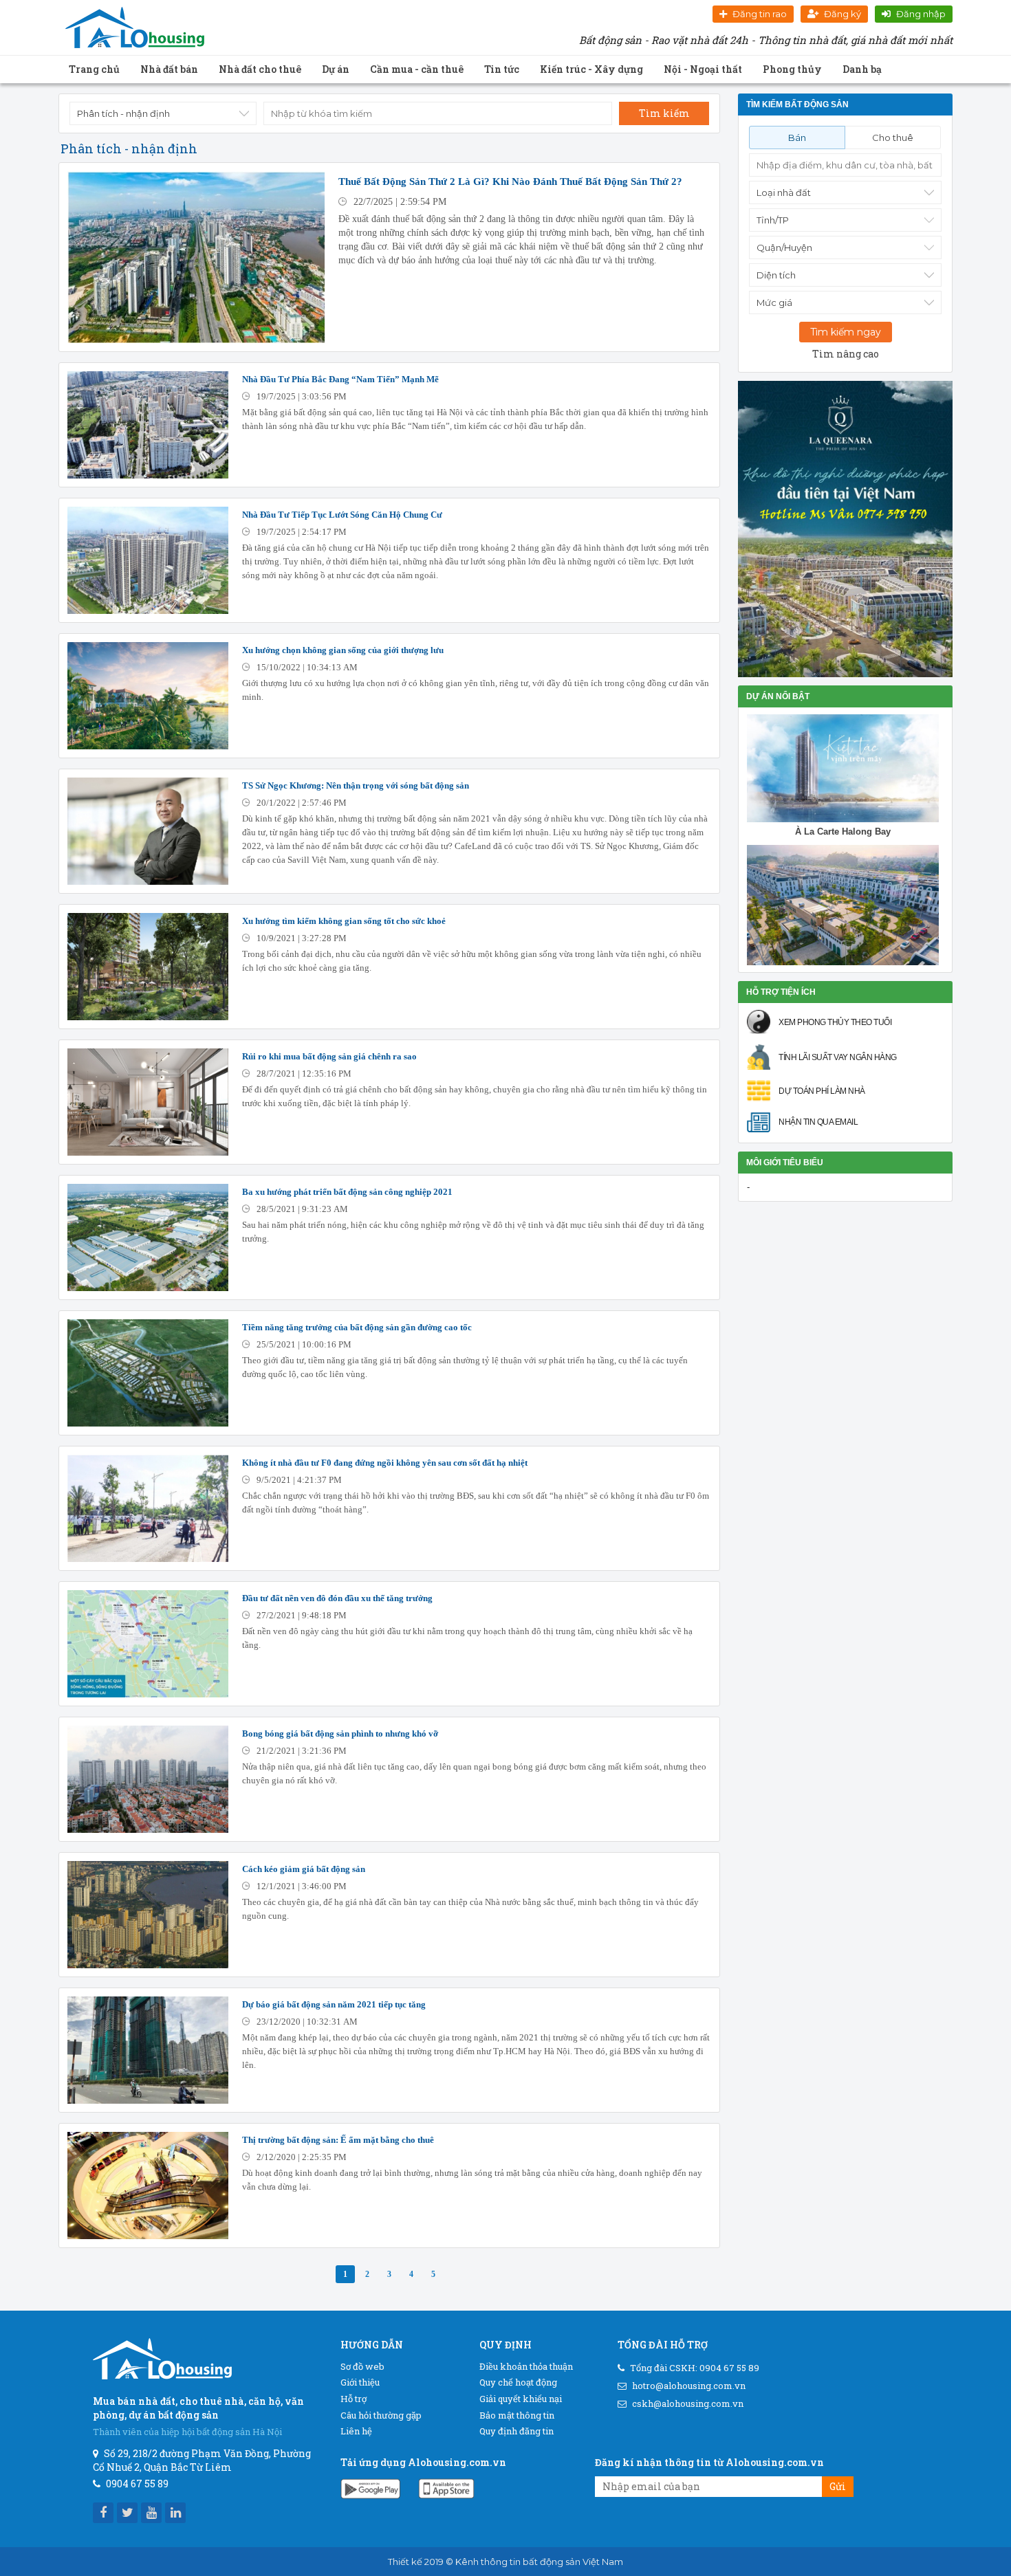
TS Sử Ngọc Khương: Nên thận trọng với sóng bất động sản (356, 785)
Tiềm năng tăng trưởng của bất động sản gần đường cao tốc (357, 1327)
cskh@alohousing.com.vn (688, 2403)
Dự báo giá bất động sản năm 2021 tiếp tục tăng (334, 2004)
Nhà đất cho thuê (260, 69)
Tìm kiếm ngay (846, 332)
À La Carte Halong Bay (843, 832)
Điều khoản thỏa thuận (526, 2366)
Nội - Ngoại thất (703, 69)
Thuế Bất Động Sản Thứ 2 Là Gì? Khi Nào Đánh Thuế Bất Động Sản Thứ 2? (510, 181)
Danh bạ (862, 69)
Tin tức (502, 69)
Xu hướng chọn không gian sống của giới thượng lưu (343, 650)
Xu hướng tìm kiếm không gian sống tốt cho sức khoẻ (344, 921)
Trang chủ (94, 69)
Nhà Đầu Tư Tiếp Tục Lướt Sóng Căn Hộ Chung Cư (342, 515)
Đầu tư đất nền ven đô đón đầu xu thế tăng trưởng (337, 1598)
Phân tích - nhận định (129, 148)
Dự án (336, 69)
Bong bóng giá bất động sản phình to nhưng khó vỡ (340, 1733)
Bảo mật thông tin (517, 2415)
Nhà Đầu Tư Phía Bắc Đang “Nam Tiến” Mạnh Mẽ (340, 379)
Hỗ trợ (354, 2399)
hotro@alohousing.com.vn (689, 2386)
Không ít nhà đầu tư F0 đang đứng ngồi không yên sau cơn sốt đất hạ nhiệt (385, 1463)
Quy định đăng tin (517, 2431)
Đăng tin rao (760, 14)
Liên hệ (356, 2431)
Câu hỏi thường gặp (381, 2415)
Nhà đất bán (169, 69)
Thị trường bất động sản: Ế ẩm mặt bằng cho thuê (338, 2140)
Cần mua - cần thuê (417, 69)
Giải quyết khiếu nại (521, 2399)
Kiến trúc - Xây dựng (591, 69)
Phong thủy (792, 69)
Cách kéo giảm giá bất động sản (304, 1869)
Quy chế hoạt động (518, 2382)
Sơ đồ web (362, 2366)
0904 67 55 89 (729, 2368)
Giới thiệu (360, 2382)
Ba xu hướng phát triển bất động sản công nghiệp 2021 (347, 1192)
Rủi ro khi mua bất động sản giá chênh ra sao (329, 1056)
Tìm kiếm (664, 113)
